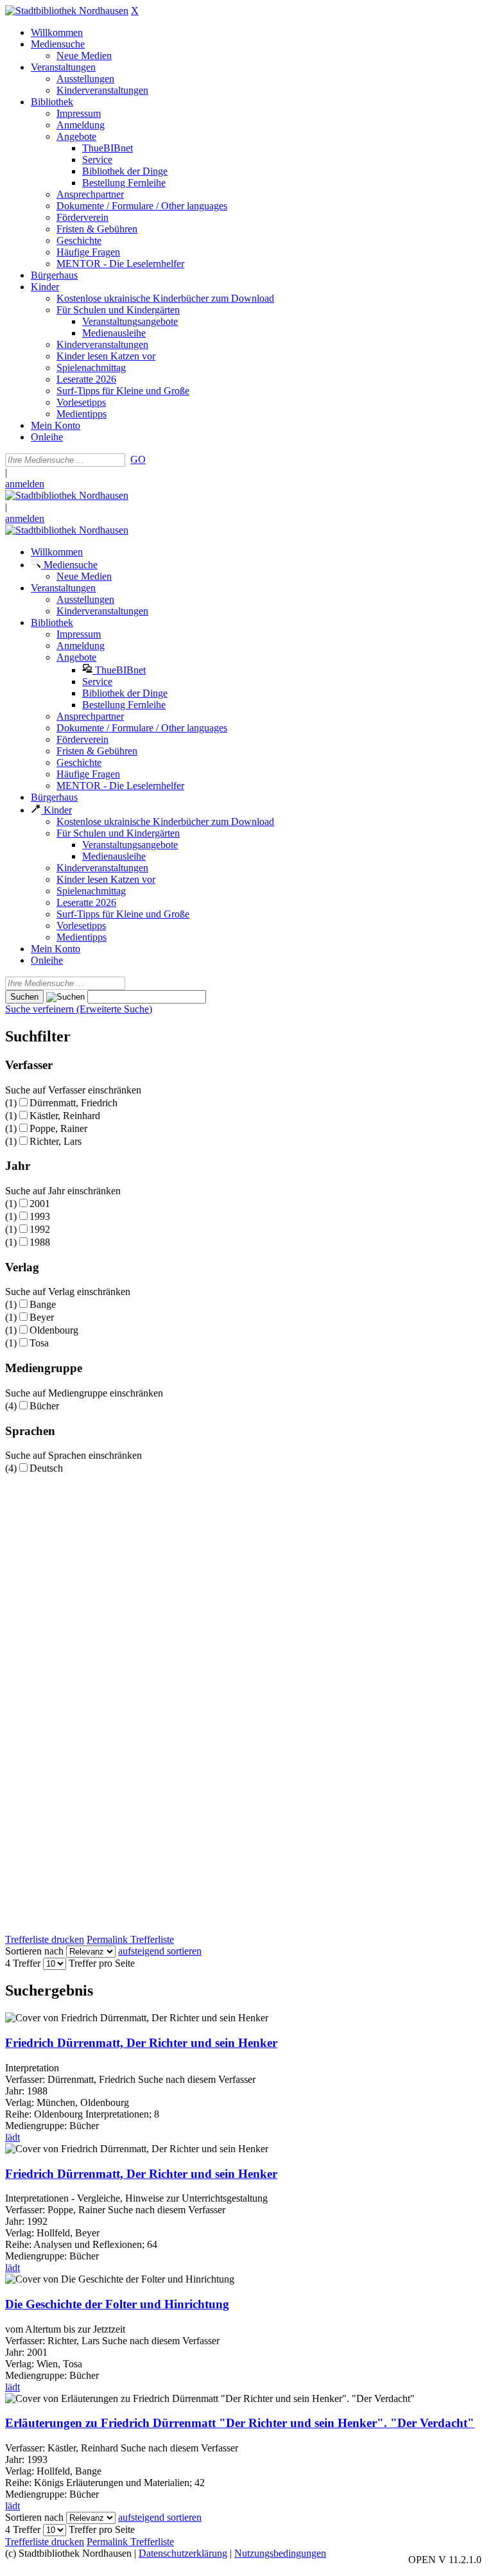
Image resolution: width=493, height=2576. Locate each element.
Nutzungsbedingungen (280, 2553)
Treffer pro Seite (102, 1963)
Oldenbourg (54, 1330)
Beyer (42, 1317)
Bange (43, 1304)
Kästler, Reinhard (65, 1116)
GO (138, 459)
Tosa (39, 1343)
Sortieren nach (34, 1951)
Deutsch (46, 1468)
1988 (40, 1242)
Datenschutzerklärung (183, 2553)
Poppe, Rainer (58, 1128)
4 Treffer (23, 1963)
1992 (40, 1229)
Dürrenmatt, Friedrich (74, 1103)
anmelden (25, 484)
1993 (40, 1216)
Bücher (44, 1406)
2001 (40, 1204)
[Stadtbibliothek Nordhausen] (67, 11)
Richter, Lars (56, 1141)
